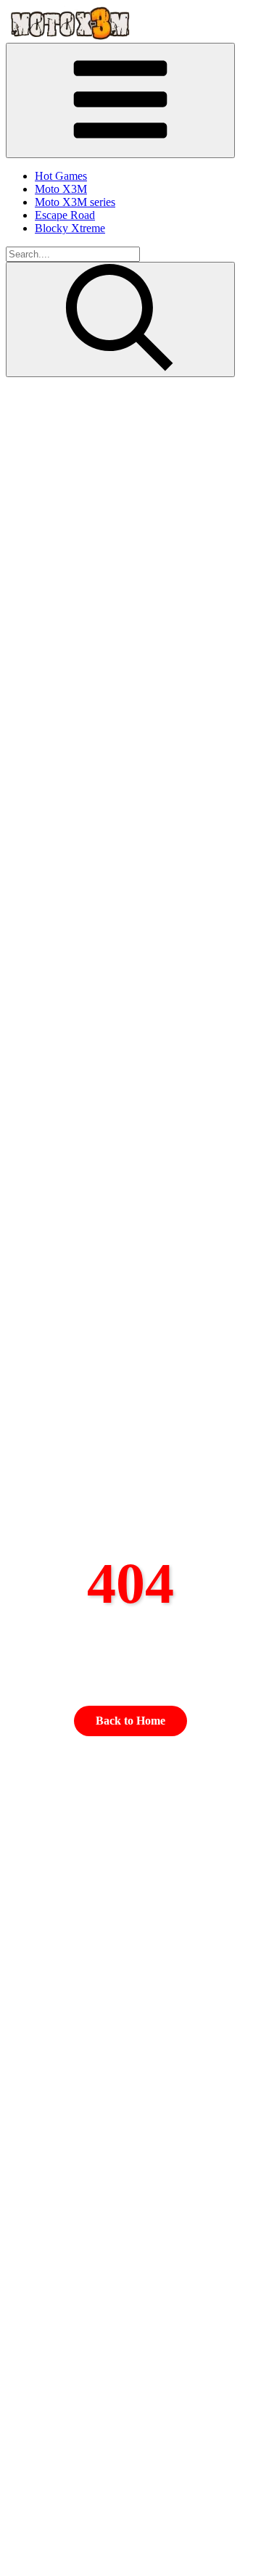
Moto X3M (61, 189)
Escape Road (65, 215)
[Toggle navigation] (120, 100)
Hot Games (61, 176)
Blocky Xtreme (70, 228)
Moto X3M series (75, 202)
